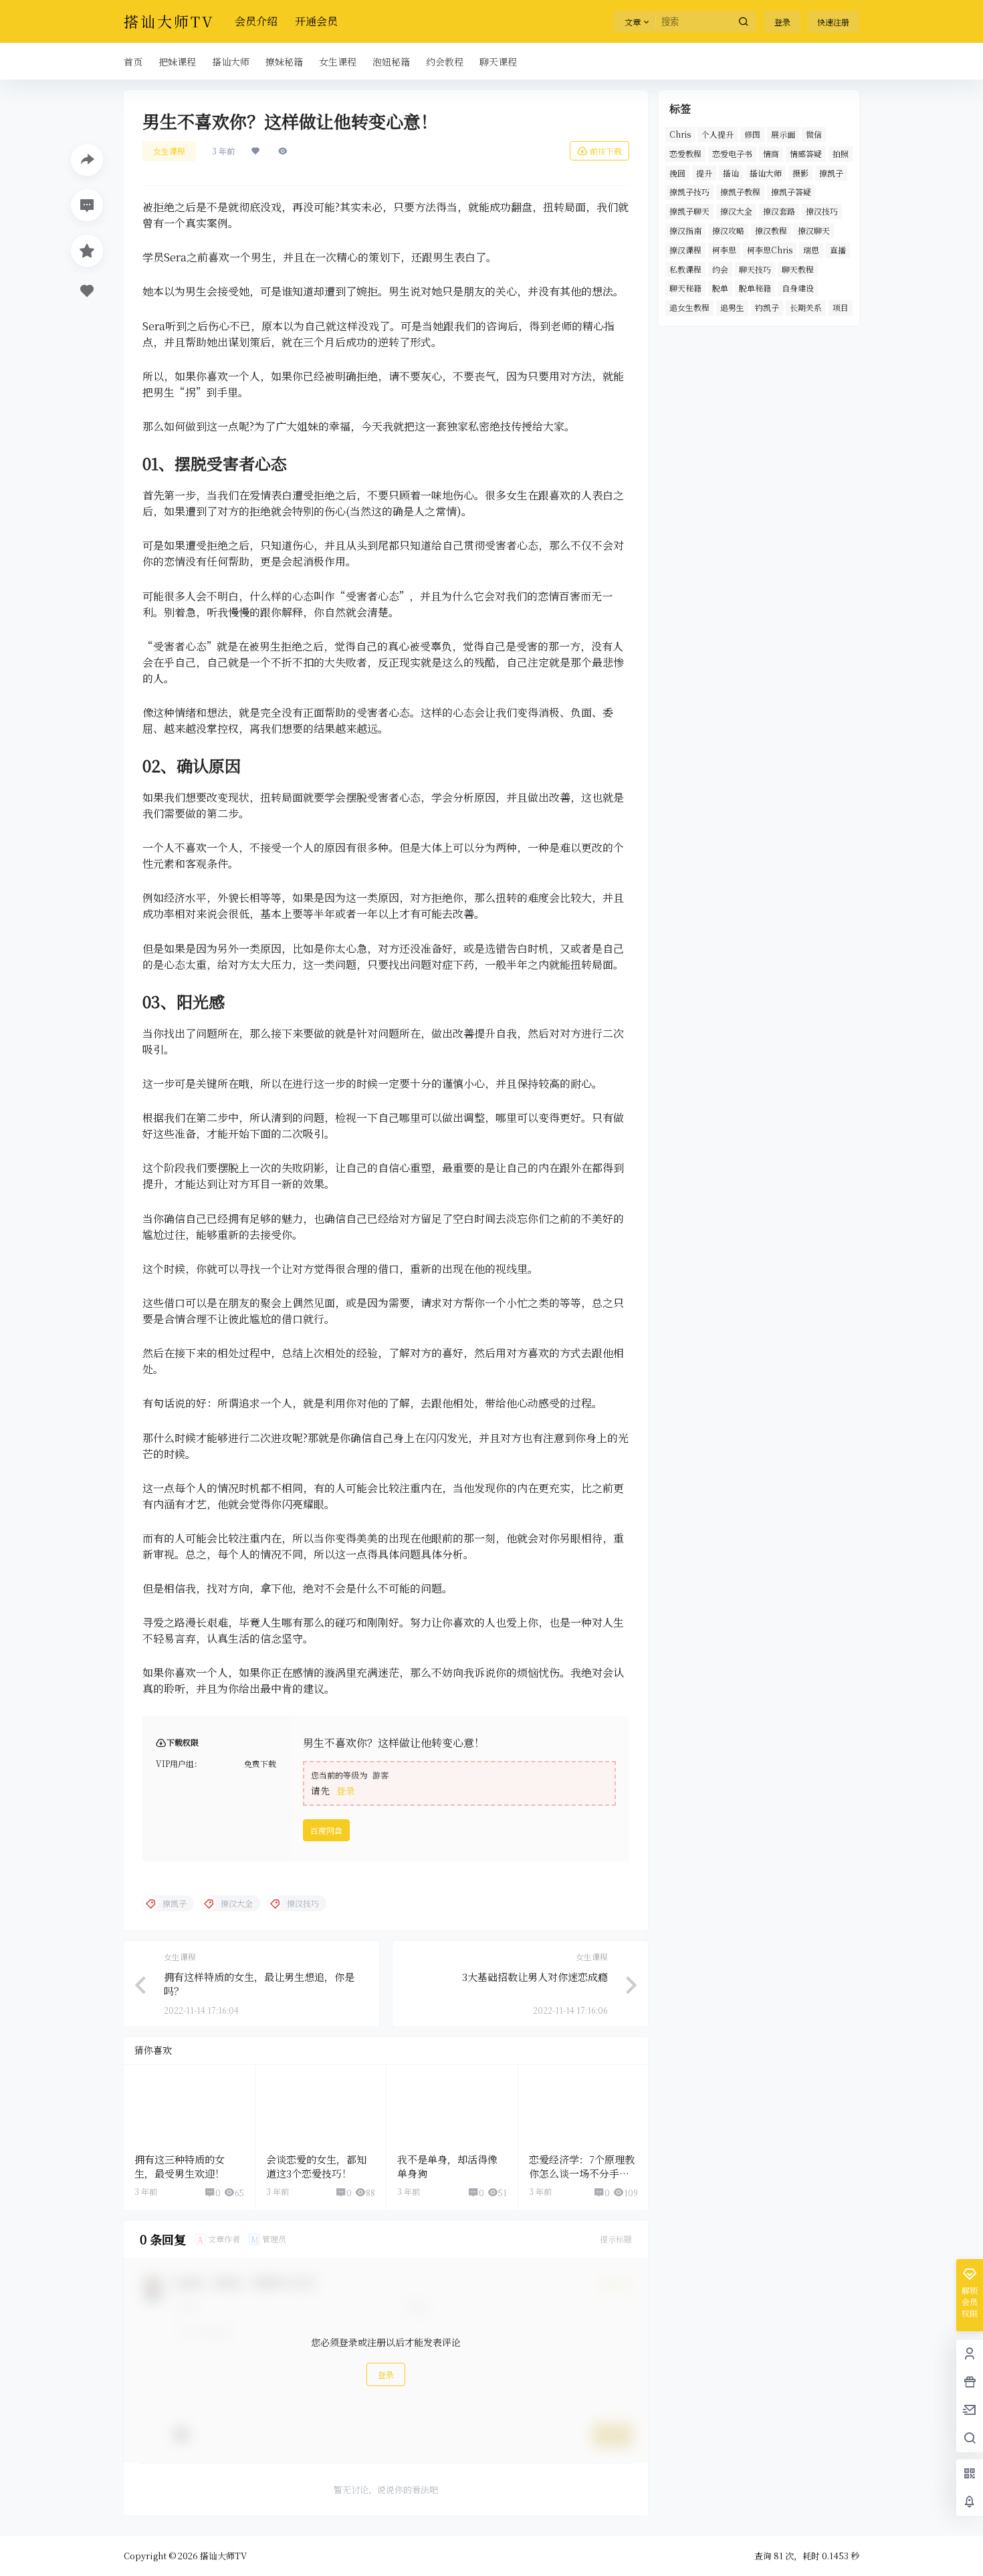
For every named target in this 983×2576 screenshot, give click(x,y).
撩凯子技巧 (689, 192)
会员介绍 (256, 21)
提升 (704, 173)
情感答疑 (806, 153)
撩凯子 (831, 173)
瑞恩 (811, 250)
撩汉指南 (685, 230)
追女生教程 (689, 307)
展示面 (783, 134)
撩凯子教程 (740, 192)
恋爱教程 (685, 153)
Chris (680, 134)
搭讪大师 (766, 173)
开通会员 (316, 21)
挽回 (677, 173)
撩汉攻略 (728, 230)
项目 (841, 307)
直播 (838, 250)
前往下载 (606, 151)
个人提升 (718, 134)
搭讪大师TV (222, 2556)
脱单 (720, 288)
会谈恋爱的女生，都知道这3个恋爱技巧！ (316, 2166)
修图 (752, 134)
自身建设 (798, 288)
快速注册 (833, 22)
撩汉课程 (685, 250)
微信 (814, 134)
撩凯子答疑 (791, 192)
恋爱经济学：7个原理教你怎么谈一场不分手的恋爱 (582, 2173)
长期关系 (806, 307)
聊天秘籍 (685, 288)
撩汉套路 (779, 211)
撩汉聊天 (814, 230)
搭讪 (731, 173)
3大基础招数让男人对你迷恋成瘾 (535, 1977)
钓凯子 (767, 307)
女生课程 (169, 151)
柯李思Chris (770, 250)
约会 (720, 269)
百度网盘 (326, 1830)
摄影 (800, 173)
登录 (782, 22)
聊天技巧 (755, 269)
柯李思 (724, 250)
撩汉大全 (736, 211)
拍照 (841, 153)
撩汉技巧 (822, 211)
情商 (771, 153)
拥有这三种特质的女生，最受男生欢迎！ (180, 2166)
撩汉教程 (771, 230)
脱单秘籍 (755, 288)
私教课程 (685, 269)
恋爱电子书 (732, 153)
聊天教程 (798, 269)
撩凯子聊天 (689, 211)
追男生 (732, 307)
